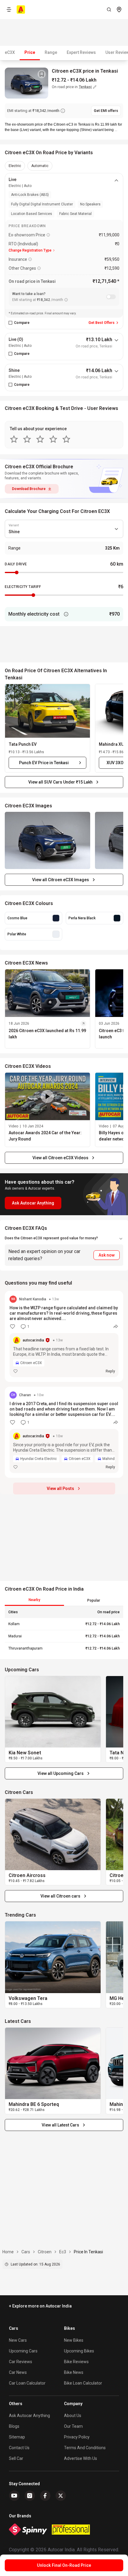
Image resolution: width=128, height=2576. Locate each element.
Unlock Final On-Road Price (64, 2565)
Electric (15, 166)
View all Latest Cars (60, 2125)
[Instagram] (30, 2496)
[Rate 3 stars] (40, 439)
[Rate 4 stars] (53, 439)
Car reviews (21, 2362)
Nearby (34, 1600)
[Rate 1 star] (14, 439)
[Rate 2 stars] (27, 439)
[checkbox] (10, 323)
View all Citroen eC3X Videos (60, 1158)
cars (26, 2252)
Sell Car (16, 2458)
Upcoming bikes (79, 2351)
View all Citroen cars (60, 1896)
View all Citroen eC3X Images (61, 880)
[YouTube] (14, 2496)
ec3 (63, 2252)
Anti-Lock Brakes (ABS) (30, 195)
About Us (73, 2416)
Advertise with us (81, 2458)
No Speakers (90, 204)
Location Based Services (32, 214)
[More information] (66, 614)
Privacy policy (77, 2437)
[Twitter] (61, 2496)
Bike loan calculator (83, 2383)
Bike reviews (76, 2362)
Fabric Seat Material (75, 214)
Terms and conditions (85, 2448)
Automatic (40, 166)
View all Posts (60, 1489)
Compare (22, 323)
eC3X (10, 52)
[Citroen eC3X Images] (47, 840)
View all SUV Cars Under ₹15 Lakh (60, 782)
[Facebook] (45, 2496)
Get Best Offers (102, 323)
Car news (18, 2372)
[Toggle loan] (111, 297)
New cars (18, 2340)
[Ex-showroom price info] (48, 235)
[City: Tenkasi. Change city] (119, 10)
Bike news (74, 2372)
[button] (64, 479)
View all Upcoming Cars (61, 1773)
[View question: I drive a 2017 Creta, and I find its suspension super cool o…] (64, 1432)
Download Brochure (29, 489)
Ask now (107, 1255)
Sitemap (17, 2437)
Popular (94, 1600)
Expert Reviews (81, 52)
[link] (53, 1712)
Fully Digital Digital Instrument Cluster (42, 204)
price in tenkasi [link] (88, 2252)
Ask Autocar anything (29, 2416)
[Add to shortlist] (42, 74)
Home (8, 2252)
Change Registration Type (30, 250)
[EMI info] (63, 111)
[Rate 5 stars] (66, 439)
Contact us (19, 2448)
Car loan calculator (27, 2383)
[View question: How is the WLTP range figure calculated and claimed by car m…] (64, 1336)
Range (51, 52)
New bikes (74, 2340)
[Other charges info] (39, 268)
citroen (45, 2252)
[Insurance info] (30, 259)
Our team (73, 2426)
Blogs (14, 2426)
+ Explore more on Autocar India (40, 2306)
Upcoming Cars (23, 2351)
